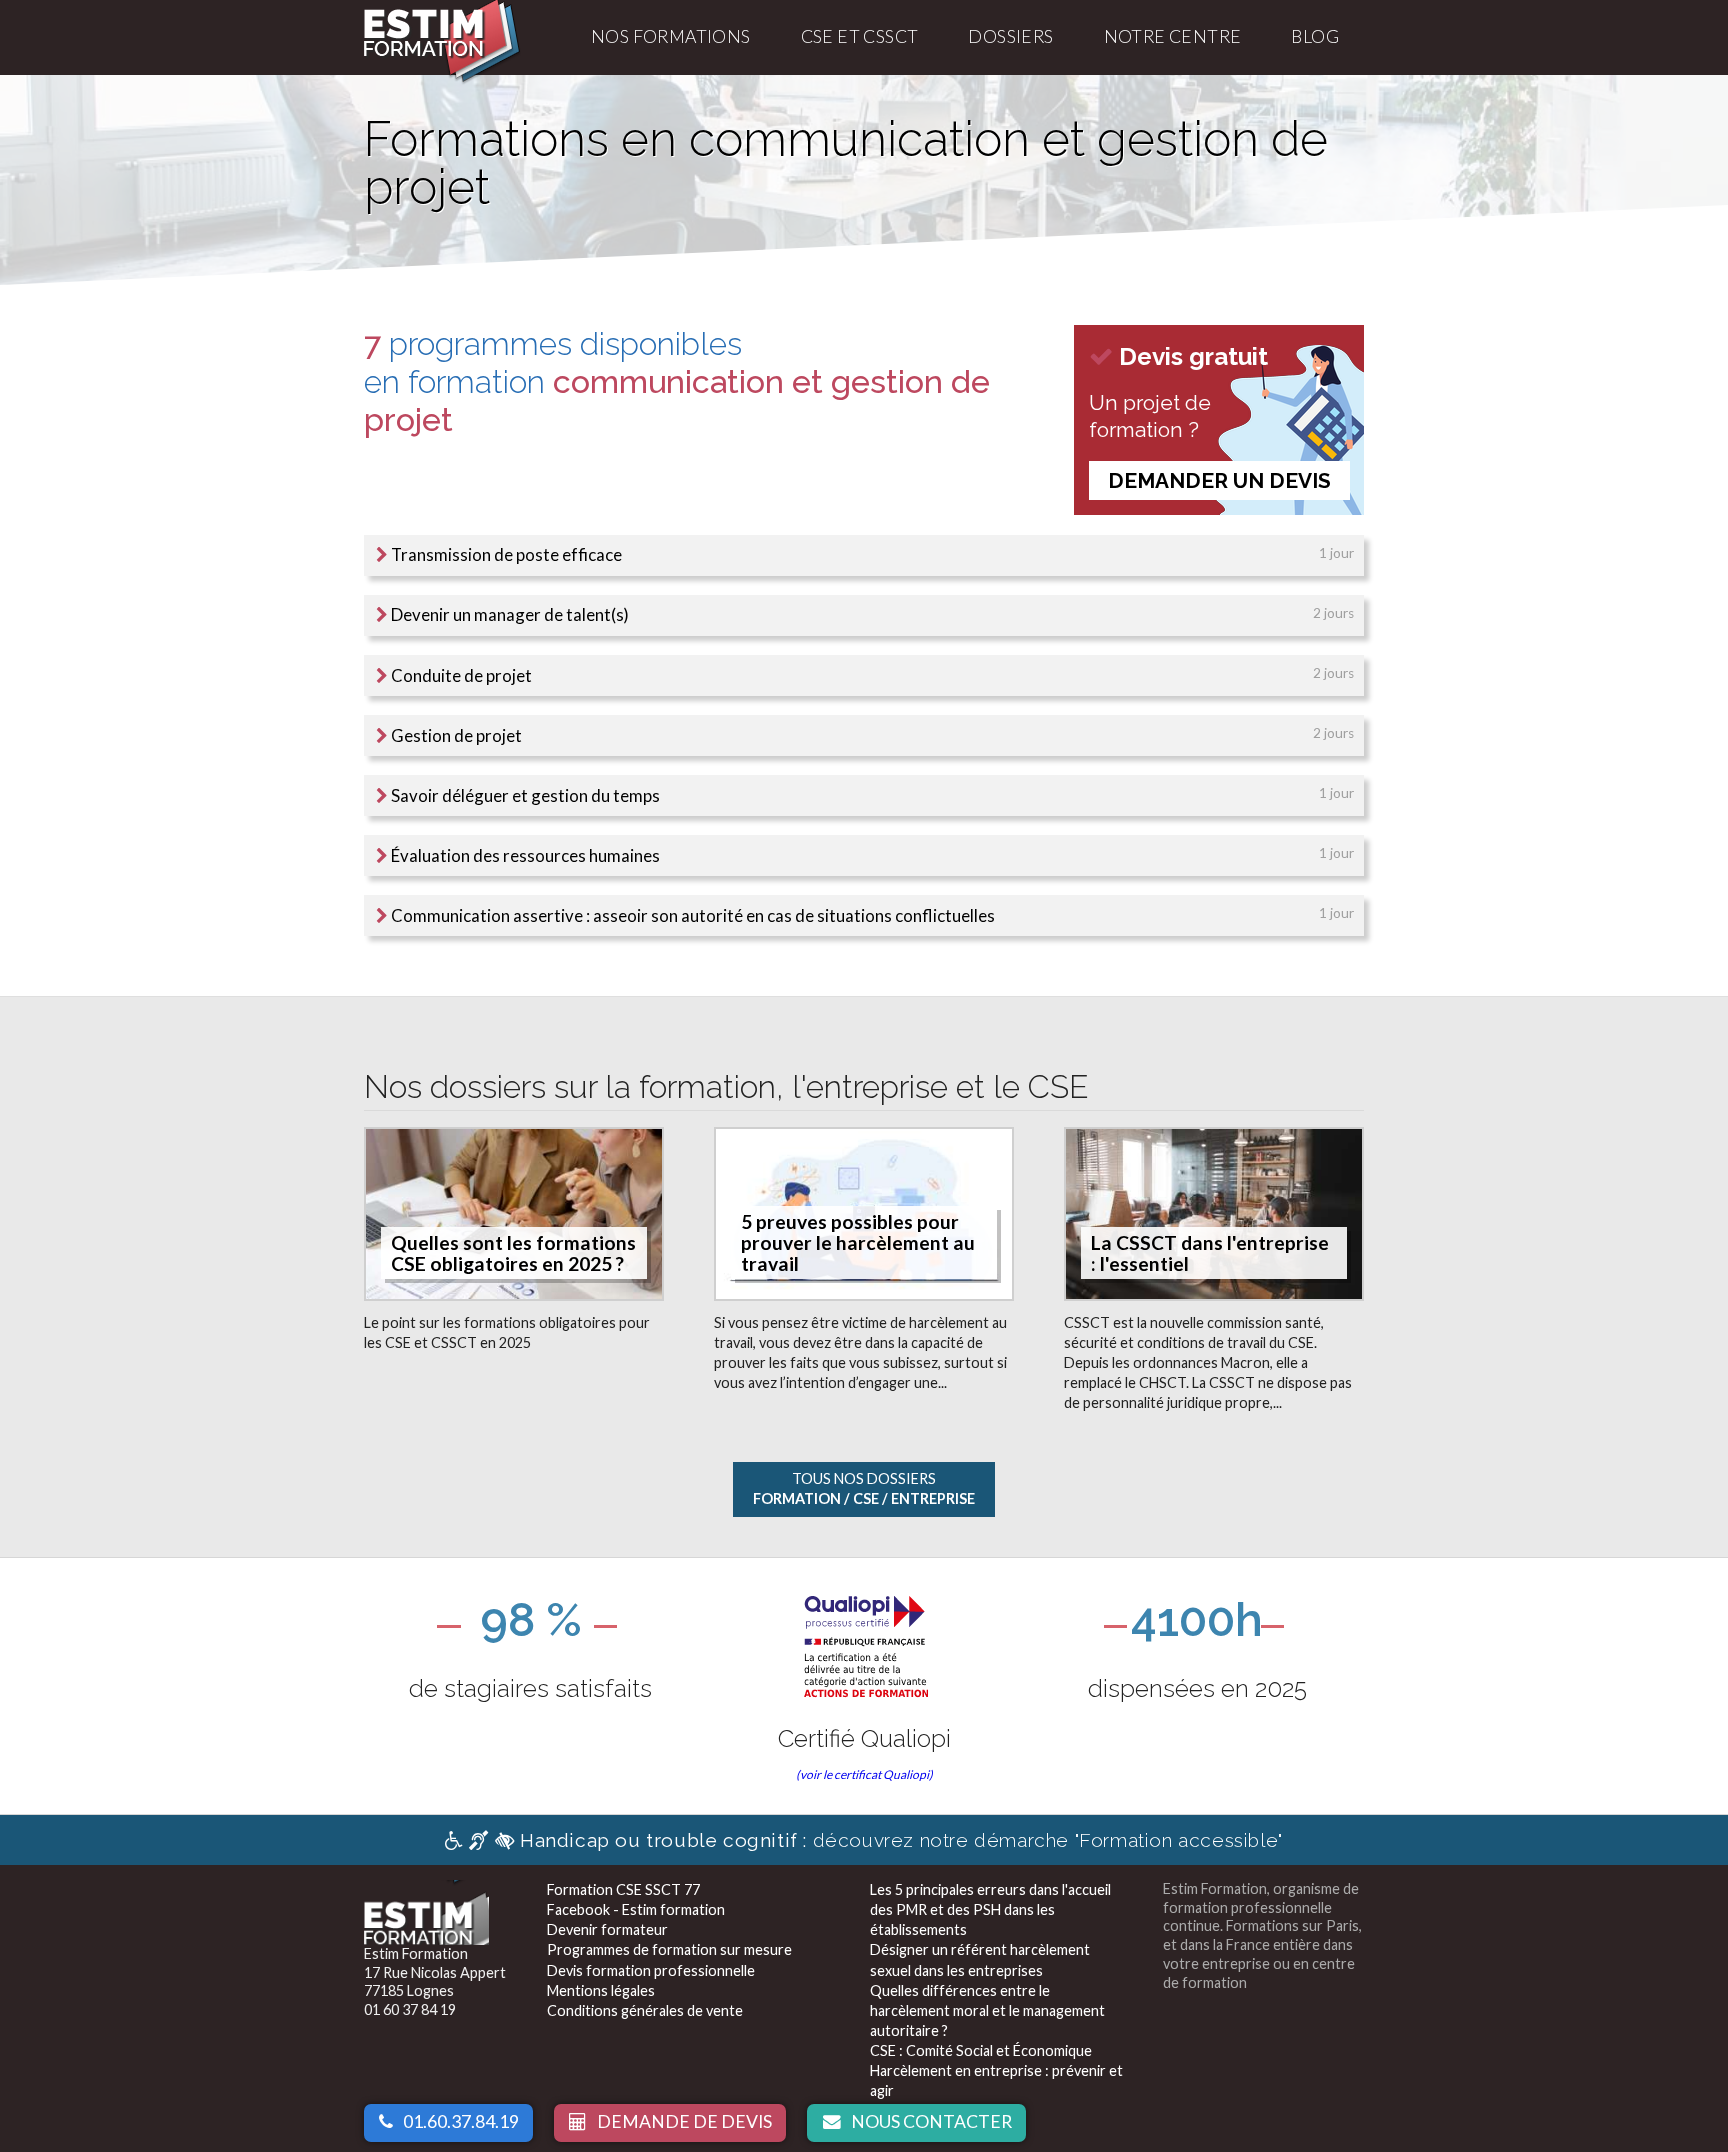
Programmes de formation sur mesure (669, 1949)
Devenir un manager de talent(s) (508, 614)
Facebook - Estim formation (636, 1909)
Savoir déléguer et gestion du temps (524, 795)
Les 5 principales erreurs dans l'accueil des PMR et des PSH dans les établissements (990, 1909)
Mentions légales (601, 1990)
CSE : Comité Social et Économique (981, 2050)
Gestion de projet (455, 735)
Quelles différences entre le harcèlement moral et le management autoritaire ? (987, 2010)
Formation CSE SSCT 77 (623, 1889)
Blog (1315, 36)
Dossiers (1010, 36)
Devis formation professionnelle (651, 1970)
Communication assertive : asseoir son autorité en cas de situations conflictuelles (691, 915)
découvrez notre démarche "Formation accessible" (901, 1840)
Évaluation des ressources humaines (524, 855)
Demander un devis (1219, 480)
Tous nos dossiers (864, 1488)
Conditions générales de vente (645, 2010)
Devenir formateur (607, 1929)
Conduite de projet (460, 675)
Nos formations (671, 36)
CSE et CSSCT (860, 36)
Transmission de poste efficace (505, 554)
